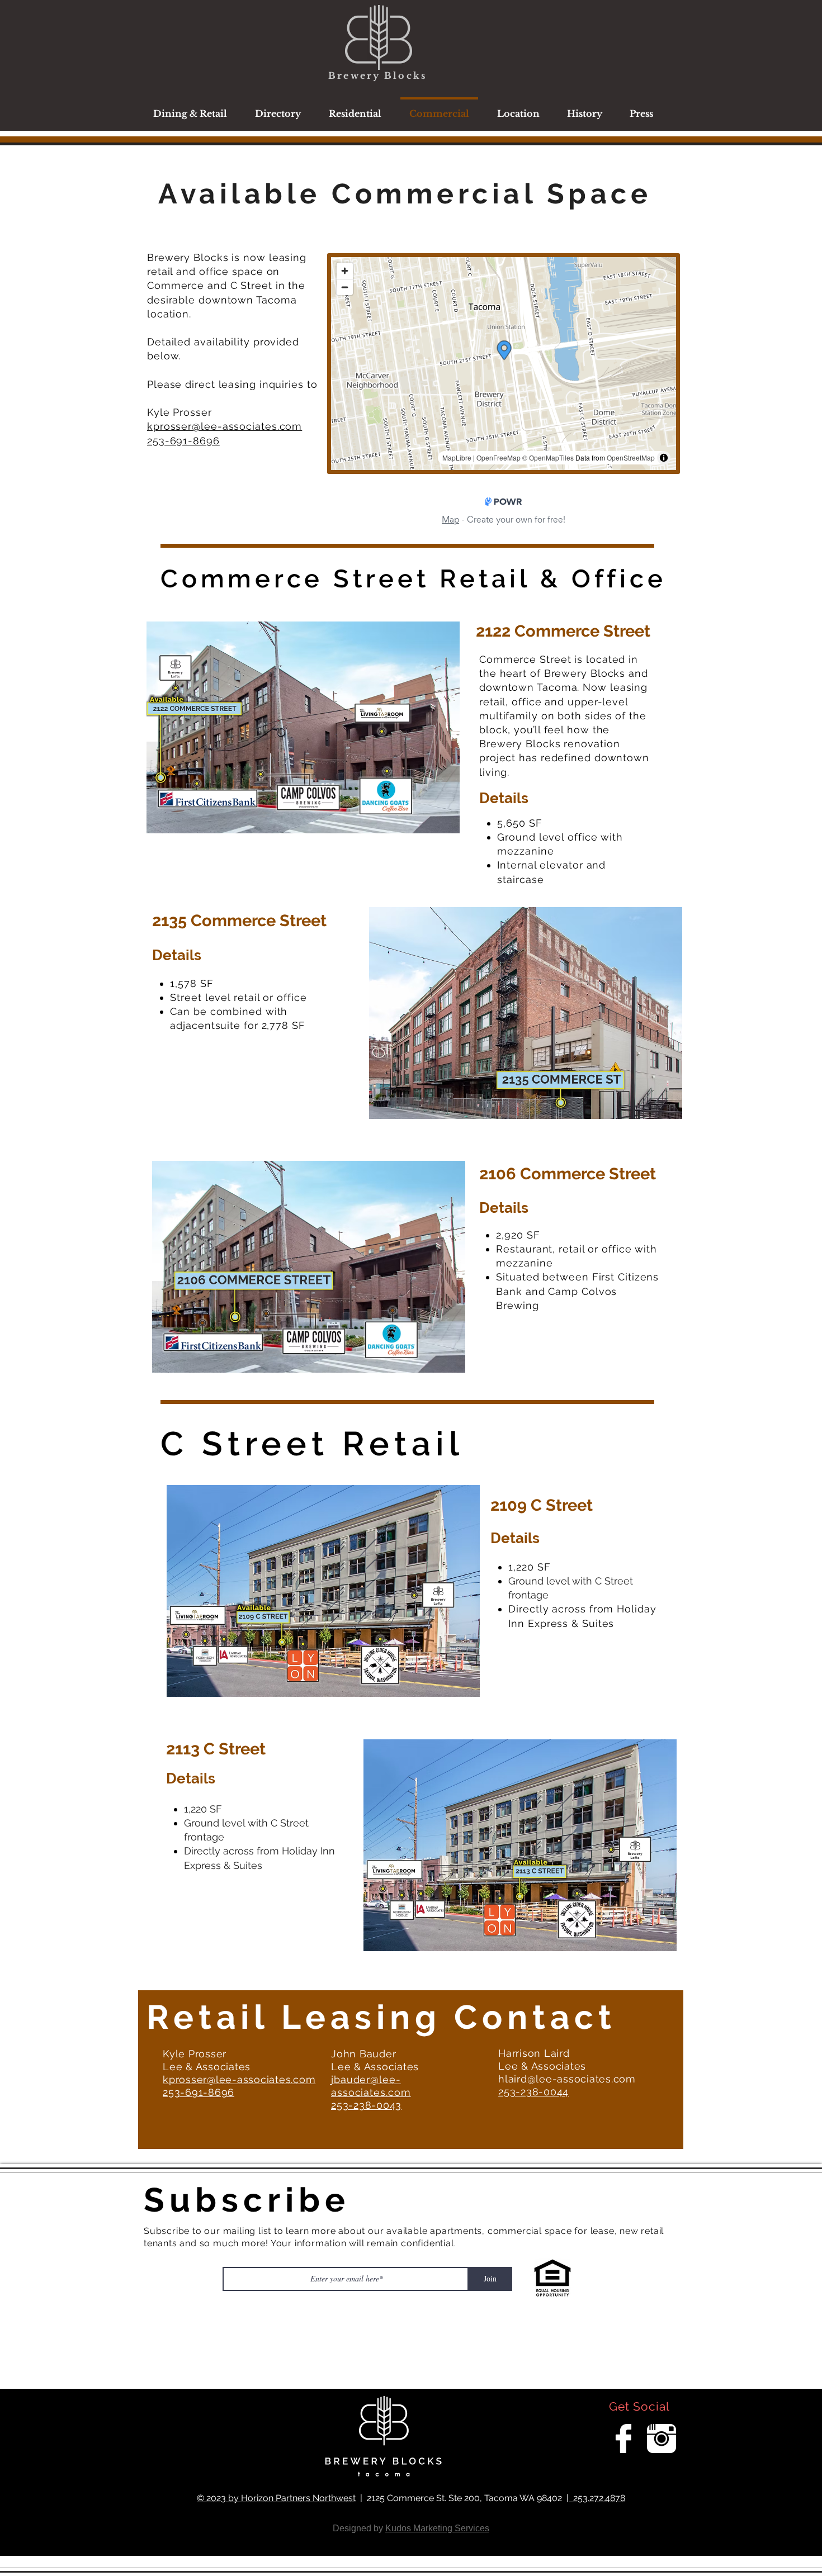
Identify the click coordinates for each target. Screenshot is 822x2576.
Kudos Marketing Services (437, 2528)
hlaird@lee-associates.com (567, 2079)
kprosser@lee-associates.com (225, 426)
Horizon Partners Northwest (298, 2498)
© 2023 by (219, 2498)
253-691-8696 (183, 441)
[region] (301, 759)
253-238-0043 (366, 2105)
